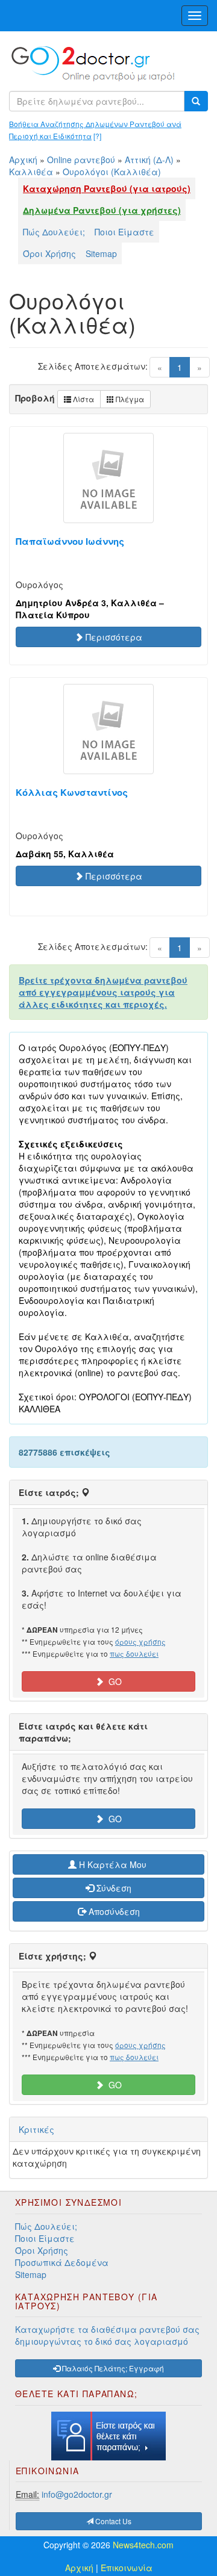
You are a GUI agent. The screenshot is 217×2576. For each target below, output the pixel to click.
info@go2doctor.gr (77, 2494)
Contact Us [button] (112, 2521)
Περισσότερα (113, 637)
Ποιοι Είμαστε (124, 232)
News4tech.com (143, 2545)
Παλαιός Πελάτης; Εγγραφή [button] (112, 2368)
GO (113, 1681)
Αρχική (23, 160)
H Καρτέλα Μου (113, 1864)
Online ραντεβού (81, 160)
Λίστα (83, 399)
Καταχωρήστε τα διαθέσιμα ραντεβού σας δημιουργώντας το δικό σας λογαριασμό (107, 2335)
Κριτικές (36, 2129)
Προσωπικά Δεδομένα (62, 2262)
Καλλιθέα (31, 172)
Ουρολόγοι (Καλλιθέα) (112, 172)
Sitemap (101, 253)
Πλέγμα (129, 399)
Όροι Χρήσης (49, 253)
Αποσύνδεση (113, 1911)
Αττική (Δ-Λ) (149, 160)
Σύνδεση (113, 1888)
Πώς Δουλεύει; (54, 232)
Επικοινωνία (127, 2568)
